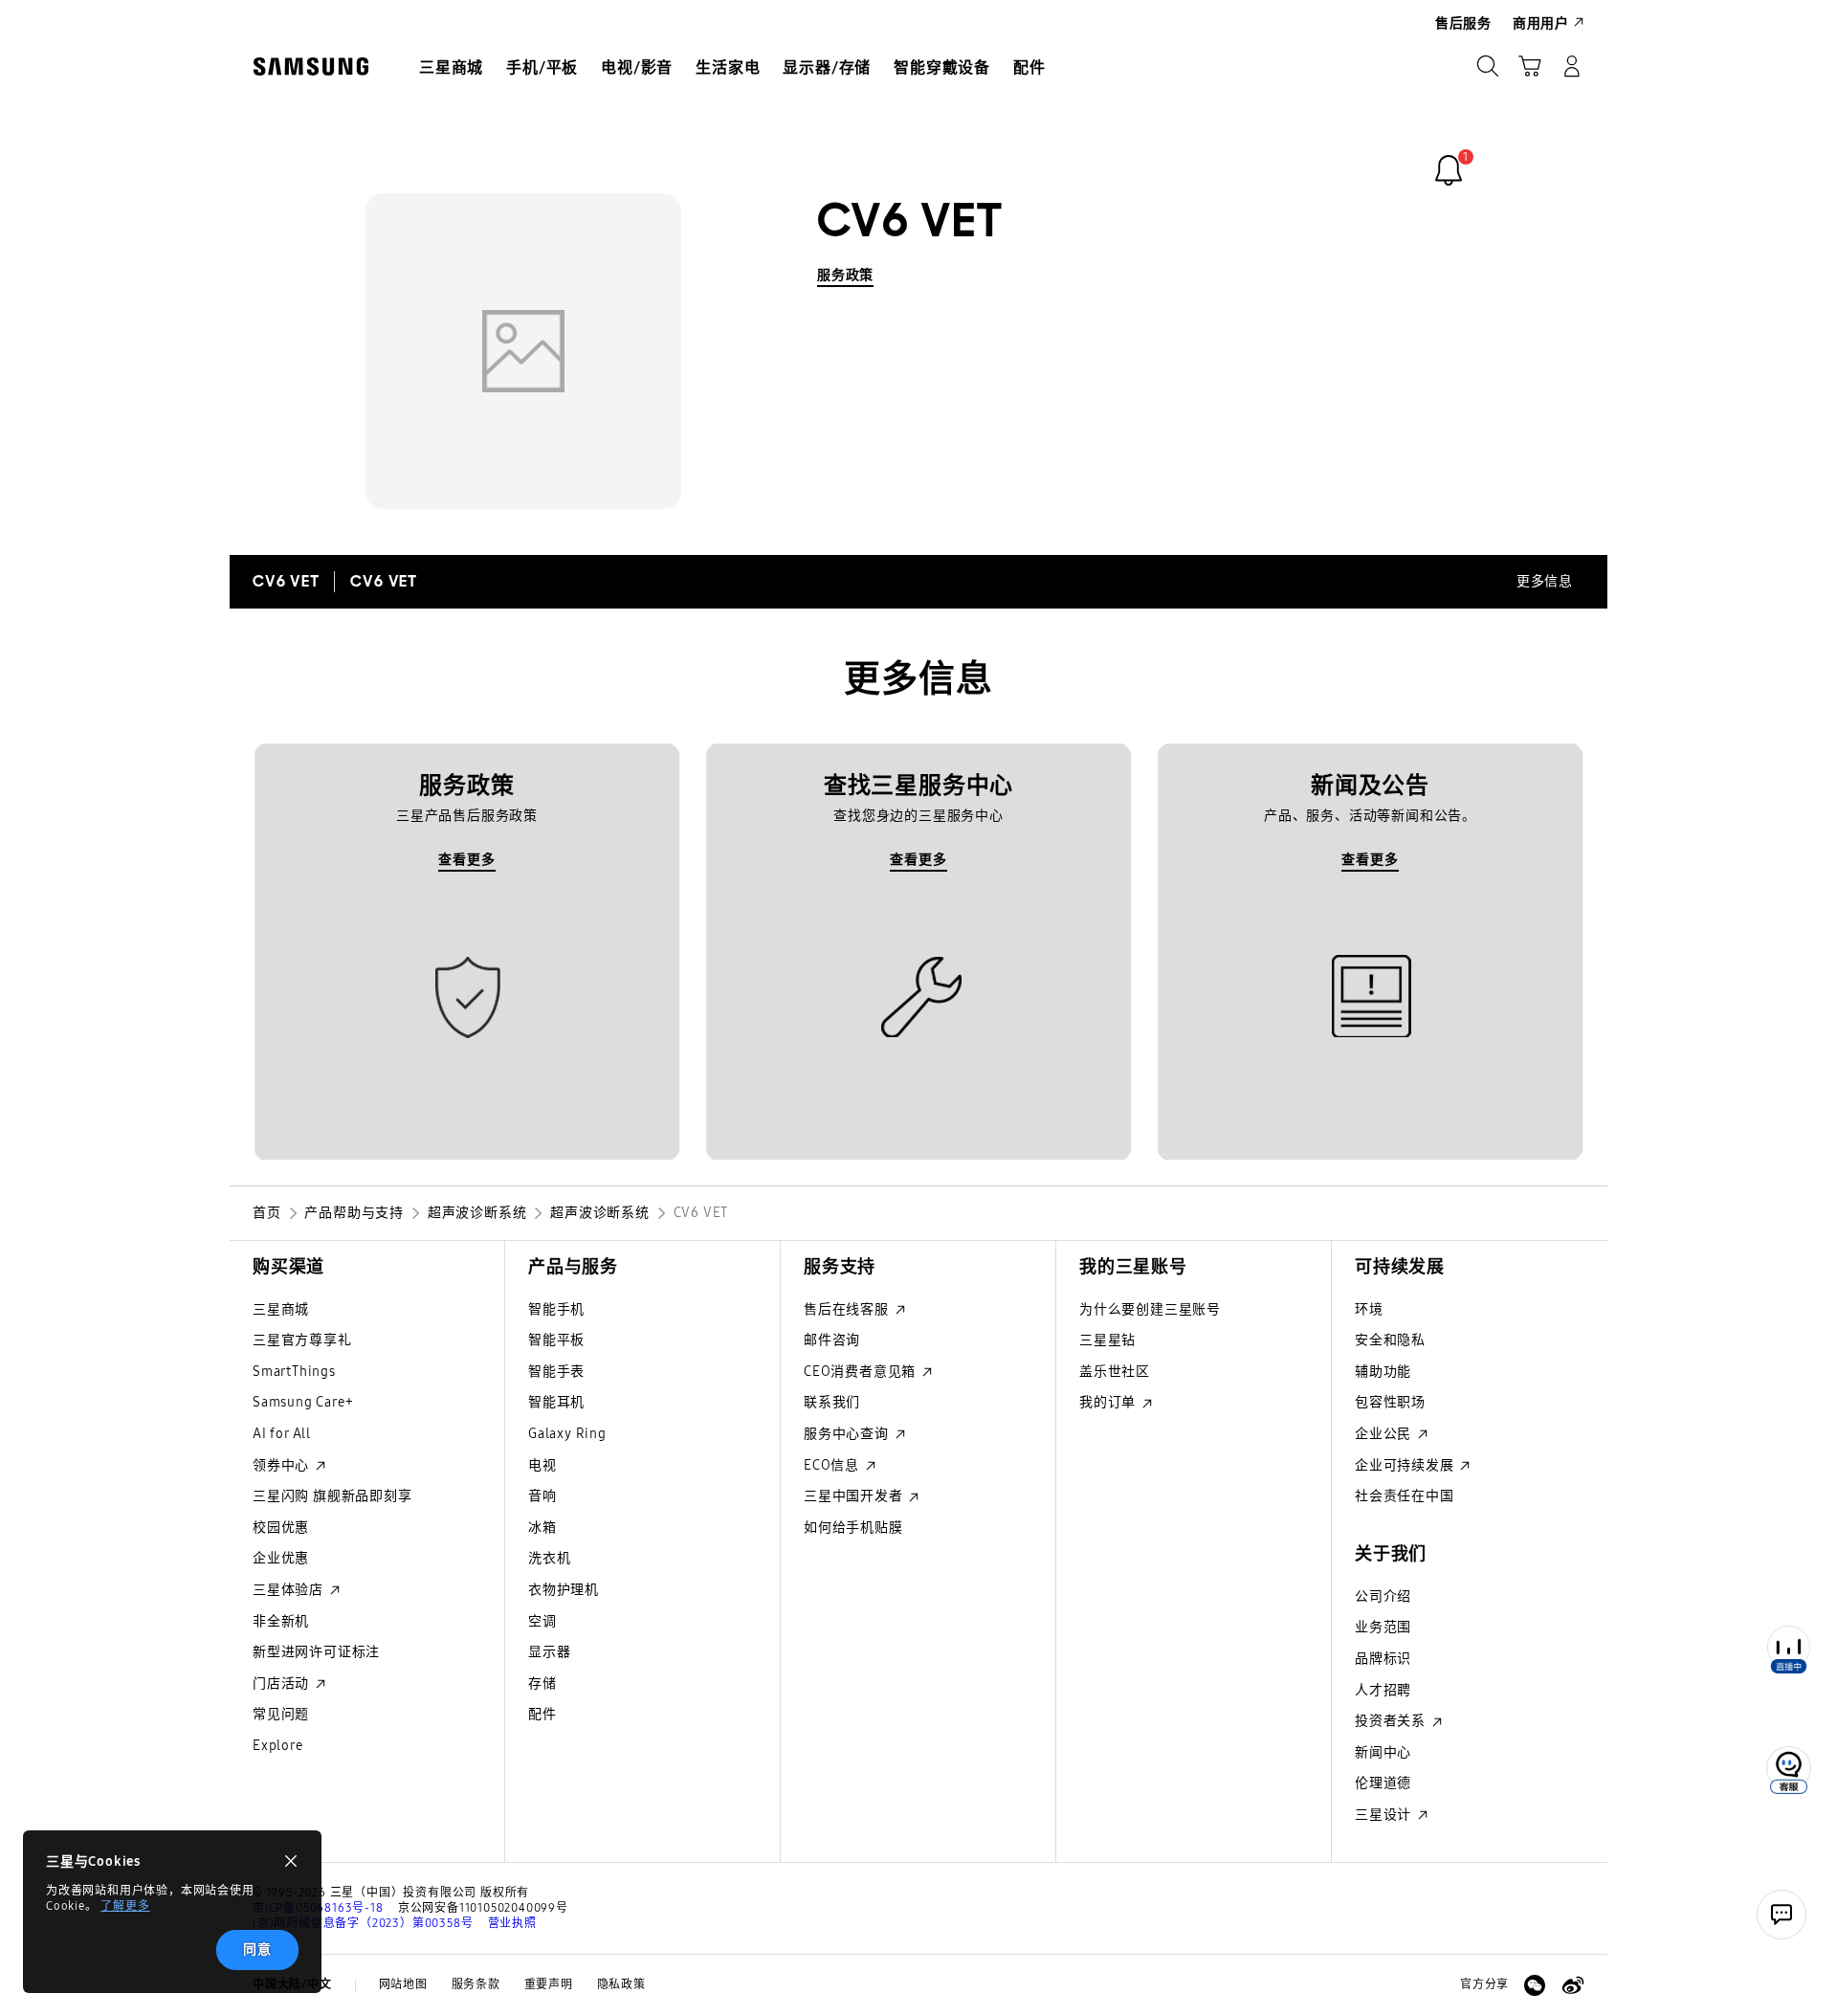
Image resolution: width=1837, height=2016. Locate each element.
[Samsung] (311, 66)
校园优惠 (281, 1528)
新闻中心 (1383, 1752)
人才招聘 (1383, 1690)
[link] (1449, 170)
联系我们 (832, 1402)
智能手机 (556, 1309)
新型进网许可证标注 (316, 1652)
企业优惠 (281, 1558)
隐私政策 (621, 1984)
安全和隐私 (1390, 1340)
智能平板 (556, 1340)
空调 (542, 1621)
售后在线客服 (848, 1309)
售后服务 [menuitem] (1463, 23)
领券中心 (283, 1465)
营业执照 (512, 1923)
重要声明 (549, 1984)
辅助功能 (1383, 1372)
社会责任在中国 (1405, 1496)
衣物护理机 (564, 1590)
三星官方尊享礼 (302, 1340)
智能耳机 (556, 1402)
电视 (542, 1465)
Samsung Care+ (303, 1402)
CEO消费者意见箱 (862, 1372)
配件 (542, 1714)
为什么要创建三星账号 (1150, 1309)
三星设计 (1385, 1815)
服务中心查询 (848, 1434)
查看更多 (466, 860)
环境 (1369, 1309)
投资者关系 (1392, 1721)
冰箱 (542, 1528)
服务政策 (845, 275)
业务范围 (1383, 1627)
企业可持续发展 (1406, 1465)
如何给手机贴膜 (853, 1528)
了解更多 (125, 1906)
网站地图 (403, 1984)
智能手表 (556, 1372)
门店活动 (283, 1684)
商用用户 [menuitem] (1541, 23)
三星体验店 (290, 1590)
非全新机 (281, 1621)
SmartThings (294, 1372)
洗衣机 (549, 1558)
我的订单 (1109, 1402)
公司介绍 (1383, 1596)
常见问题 (281, 1714)
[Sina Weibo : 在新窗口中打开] (1573, 1985)
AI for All (282, 1434)
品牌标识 (1383, 1659)
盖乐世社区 (1115, 1372)
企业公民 (1385, 1434)
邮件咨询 (832, 1340)
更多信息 (1545, 581)
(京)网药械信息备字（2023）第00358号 (363, 1923)
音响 (542, 1496)
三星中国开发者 (855, 1496)
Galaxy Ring (567, 1434)
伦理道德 (1383, 1783)
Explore (278, 1746)
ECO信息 (833, 1465)
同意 (257, 1950)
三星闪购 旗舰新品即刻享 (332, 1496)
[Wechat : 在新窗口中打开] (1535, 1985)
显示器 (549, 1652)
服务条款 (476, 1984)
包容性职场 (1390, 1402)
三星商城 (281, 1309)
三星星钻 (1107, 1340)
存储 (542, 1684)
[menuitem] (451, 68)
